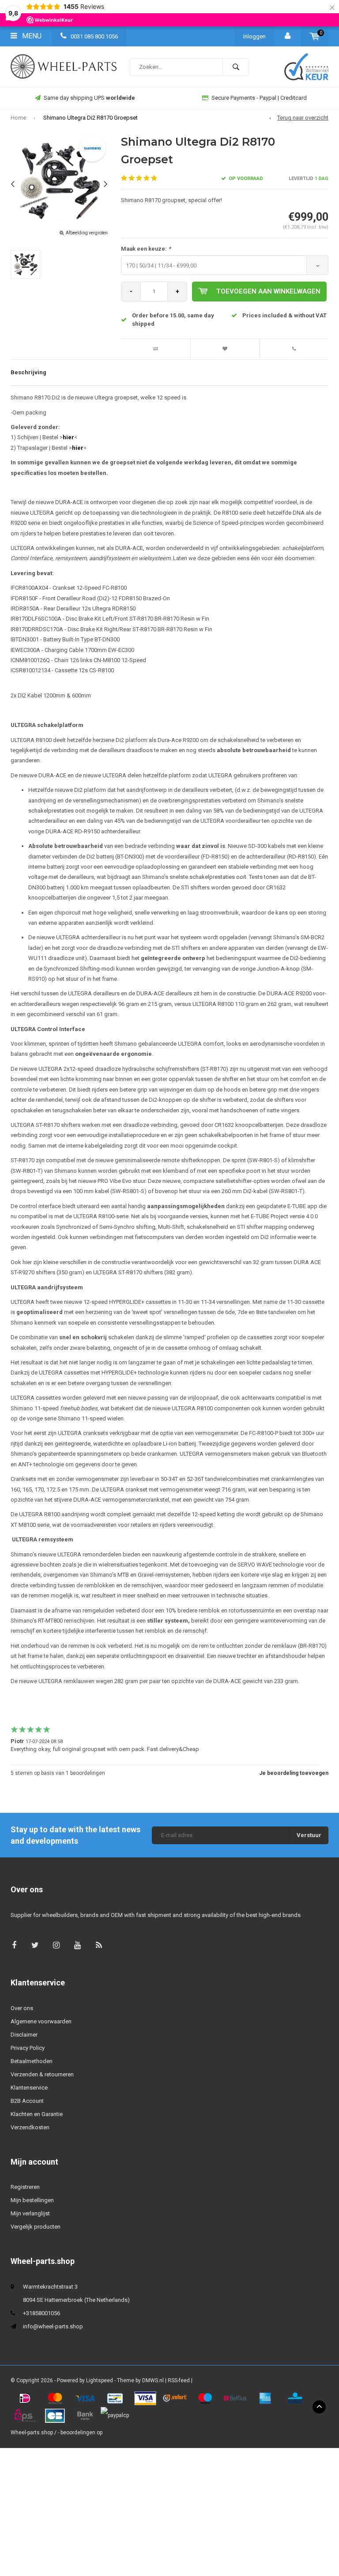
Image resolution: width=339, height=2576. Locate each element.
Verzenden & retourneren (42, 2074)
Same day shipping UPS (89, 98)
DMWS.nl (153, 2380)
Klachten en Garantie (37, 2114)
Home (18, 118)
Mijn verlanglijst (30, 2213)
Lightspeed (100, 2380)
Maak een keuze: (146, 249)
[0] (315, 36)
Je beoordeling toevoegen (294, 1773)
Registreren (25, 2187)
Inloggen (254, 36)
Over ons (22, 2008)
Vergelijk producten (36, 2227)
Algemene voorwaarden (41, 2021)
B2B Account (27, 2101)
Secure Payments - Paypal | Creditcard (259, 98)
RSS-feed (179, 2380)
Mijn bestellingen (32, 2200)
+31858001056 (41, 2313)
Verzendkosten (30, 2127)
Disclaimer (24, 2035)
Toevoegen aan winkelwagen (268, 291)
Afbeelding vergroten (87, 233)
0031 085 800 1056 (94, 36)
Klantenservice (29, 2088)
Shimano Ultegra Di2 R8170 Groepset (90, 118)
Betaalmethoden (32, 2061)
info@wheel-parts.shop (53, 2326)
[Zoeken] (236, 67)
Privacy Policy (28, 2048)
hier (68, 437)
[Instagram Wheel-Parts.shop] (56, 1945)
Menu (31, 36)
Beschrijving (28, 372)
